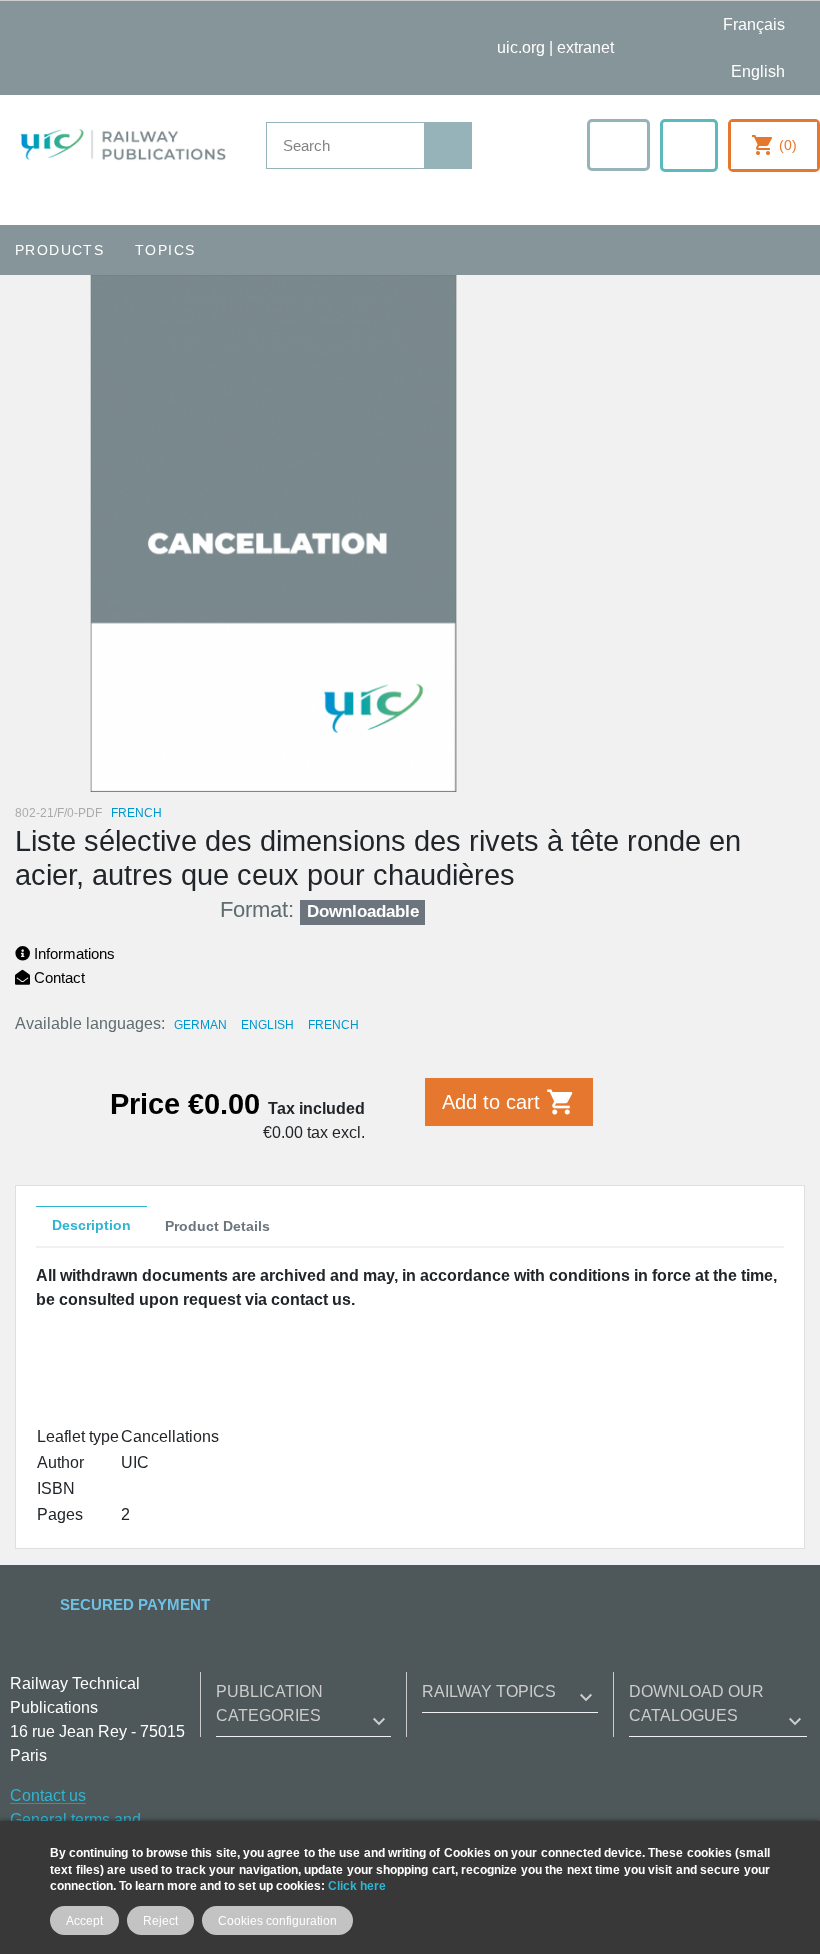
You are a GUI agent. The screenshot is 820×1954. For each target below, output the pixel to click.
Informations (72, 953)
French (333, 1025)
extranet (585, 47)
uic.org (521, 47)
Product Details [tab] (217, 1226)
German (200, 1025)
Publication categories (269, 1703)
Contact (57, 977)
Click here (357, 1885)
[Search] (447, 145)
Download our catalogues (696, 1703)
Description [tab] (91, 1225)
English (267, 1025)
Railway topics (489, 1691)
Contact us (48, 1795)
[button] (618, 145)
